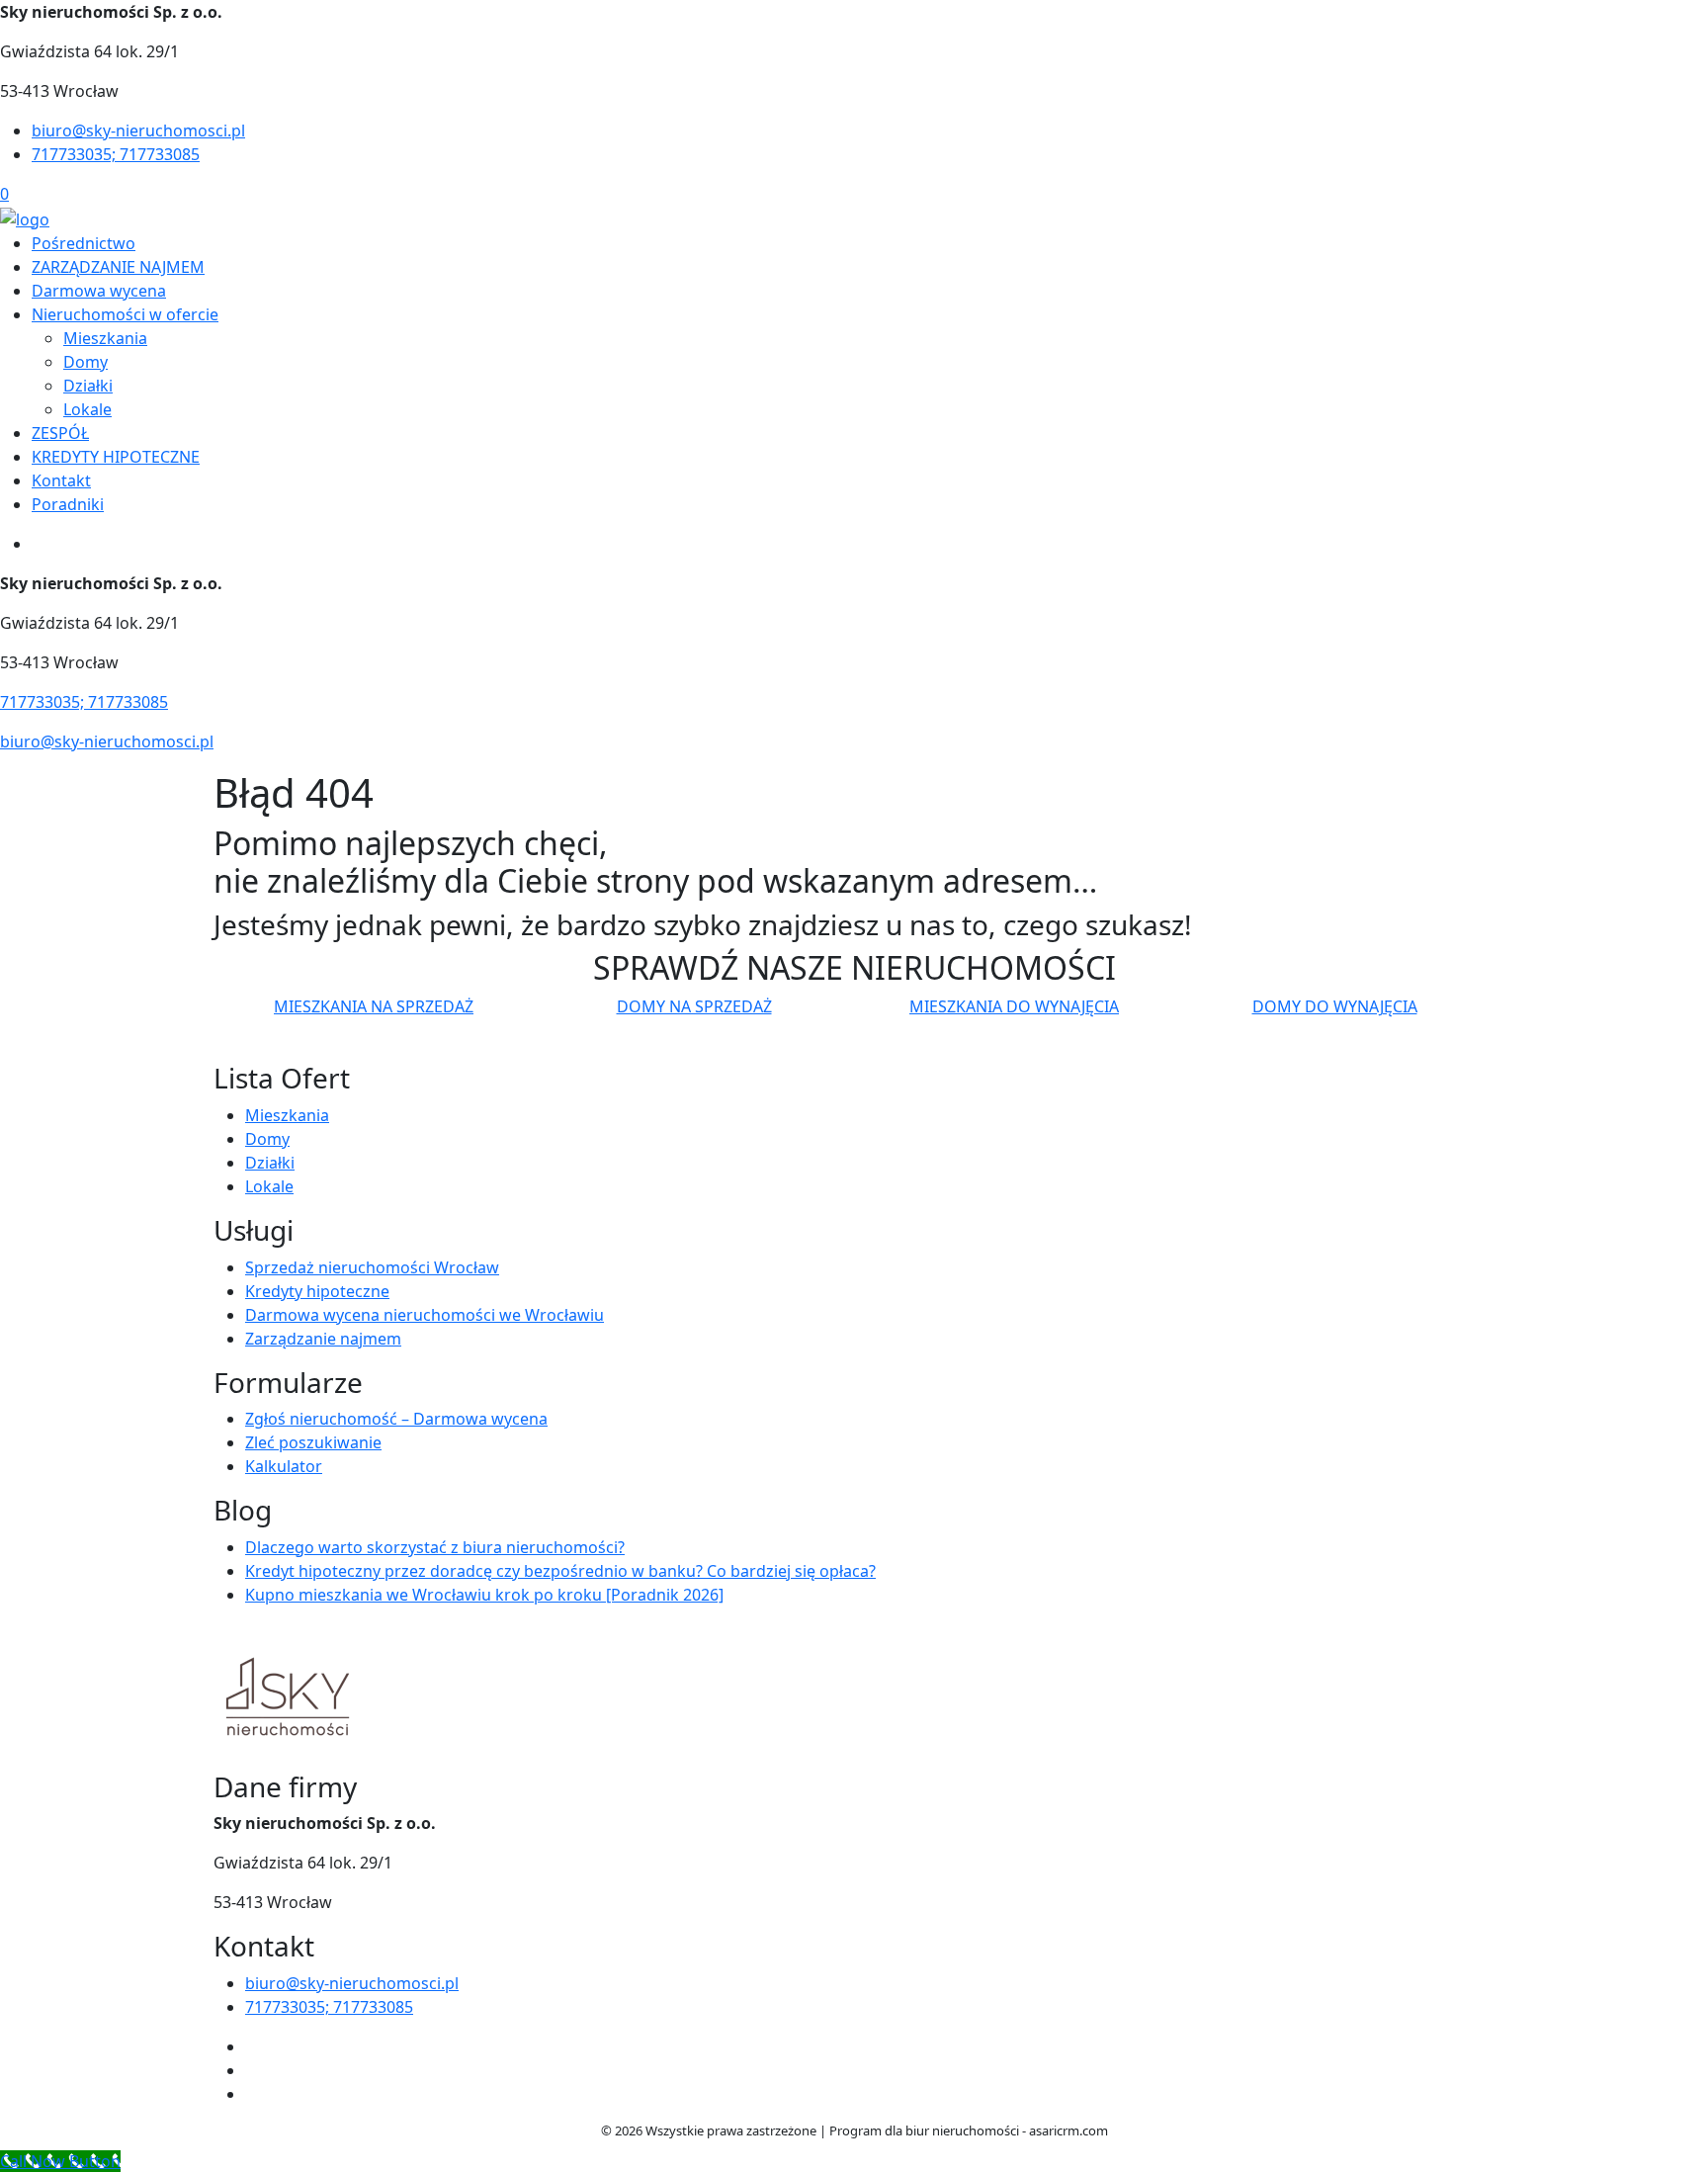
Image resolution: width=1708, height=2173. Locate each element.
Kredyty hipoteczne (317, 1291)
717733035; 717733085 (116, 154)
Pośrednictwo (84, 243)
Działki (88, 386)
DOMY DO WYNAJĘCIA (1335, 1006)
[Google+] (253, 2094)
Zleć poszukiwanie (313, 1442)
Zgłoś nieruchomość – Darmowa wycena (396, 1419)
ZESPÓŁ (60, 433)
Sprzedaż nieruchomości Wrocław (372, 1267)
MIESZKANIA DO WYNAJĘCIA (1014, 1006)
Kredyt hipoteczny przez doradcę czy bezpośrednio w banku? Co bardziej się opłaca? (560, 1571)
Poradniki (68, 504)
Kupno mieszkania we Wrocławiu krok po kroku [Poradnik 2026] (484, 1595)
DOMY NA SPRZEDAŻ (694, 1006)
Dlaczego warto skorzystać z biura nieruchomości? (435, 1547)
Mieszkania (105, 338)
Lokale (87, 409)
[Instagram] (253, 2070)
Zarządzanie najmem (323, 1339)
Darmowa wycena (99, 291)
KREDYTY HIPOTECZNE (116, 457)
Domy (85, 362)
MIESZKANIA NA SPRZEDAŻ (374, 1006)
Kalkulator (284, 1466)
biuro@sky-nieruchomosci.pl (138, 130)
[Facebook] (253, 2046)
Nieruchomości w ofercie (125, 314)
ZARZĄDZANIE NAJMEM (118, 267)
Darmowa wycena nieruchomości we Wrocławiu (425, 1315)
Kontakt (61, 480)
